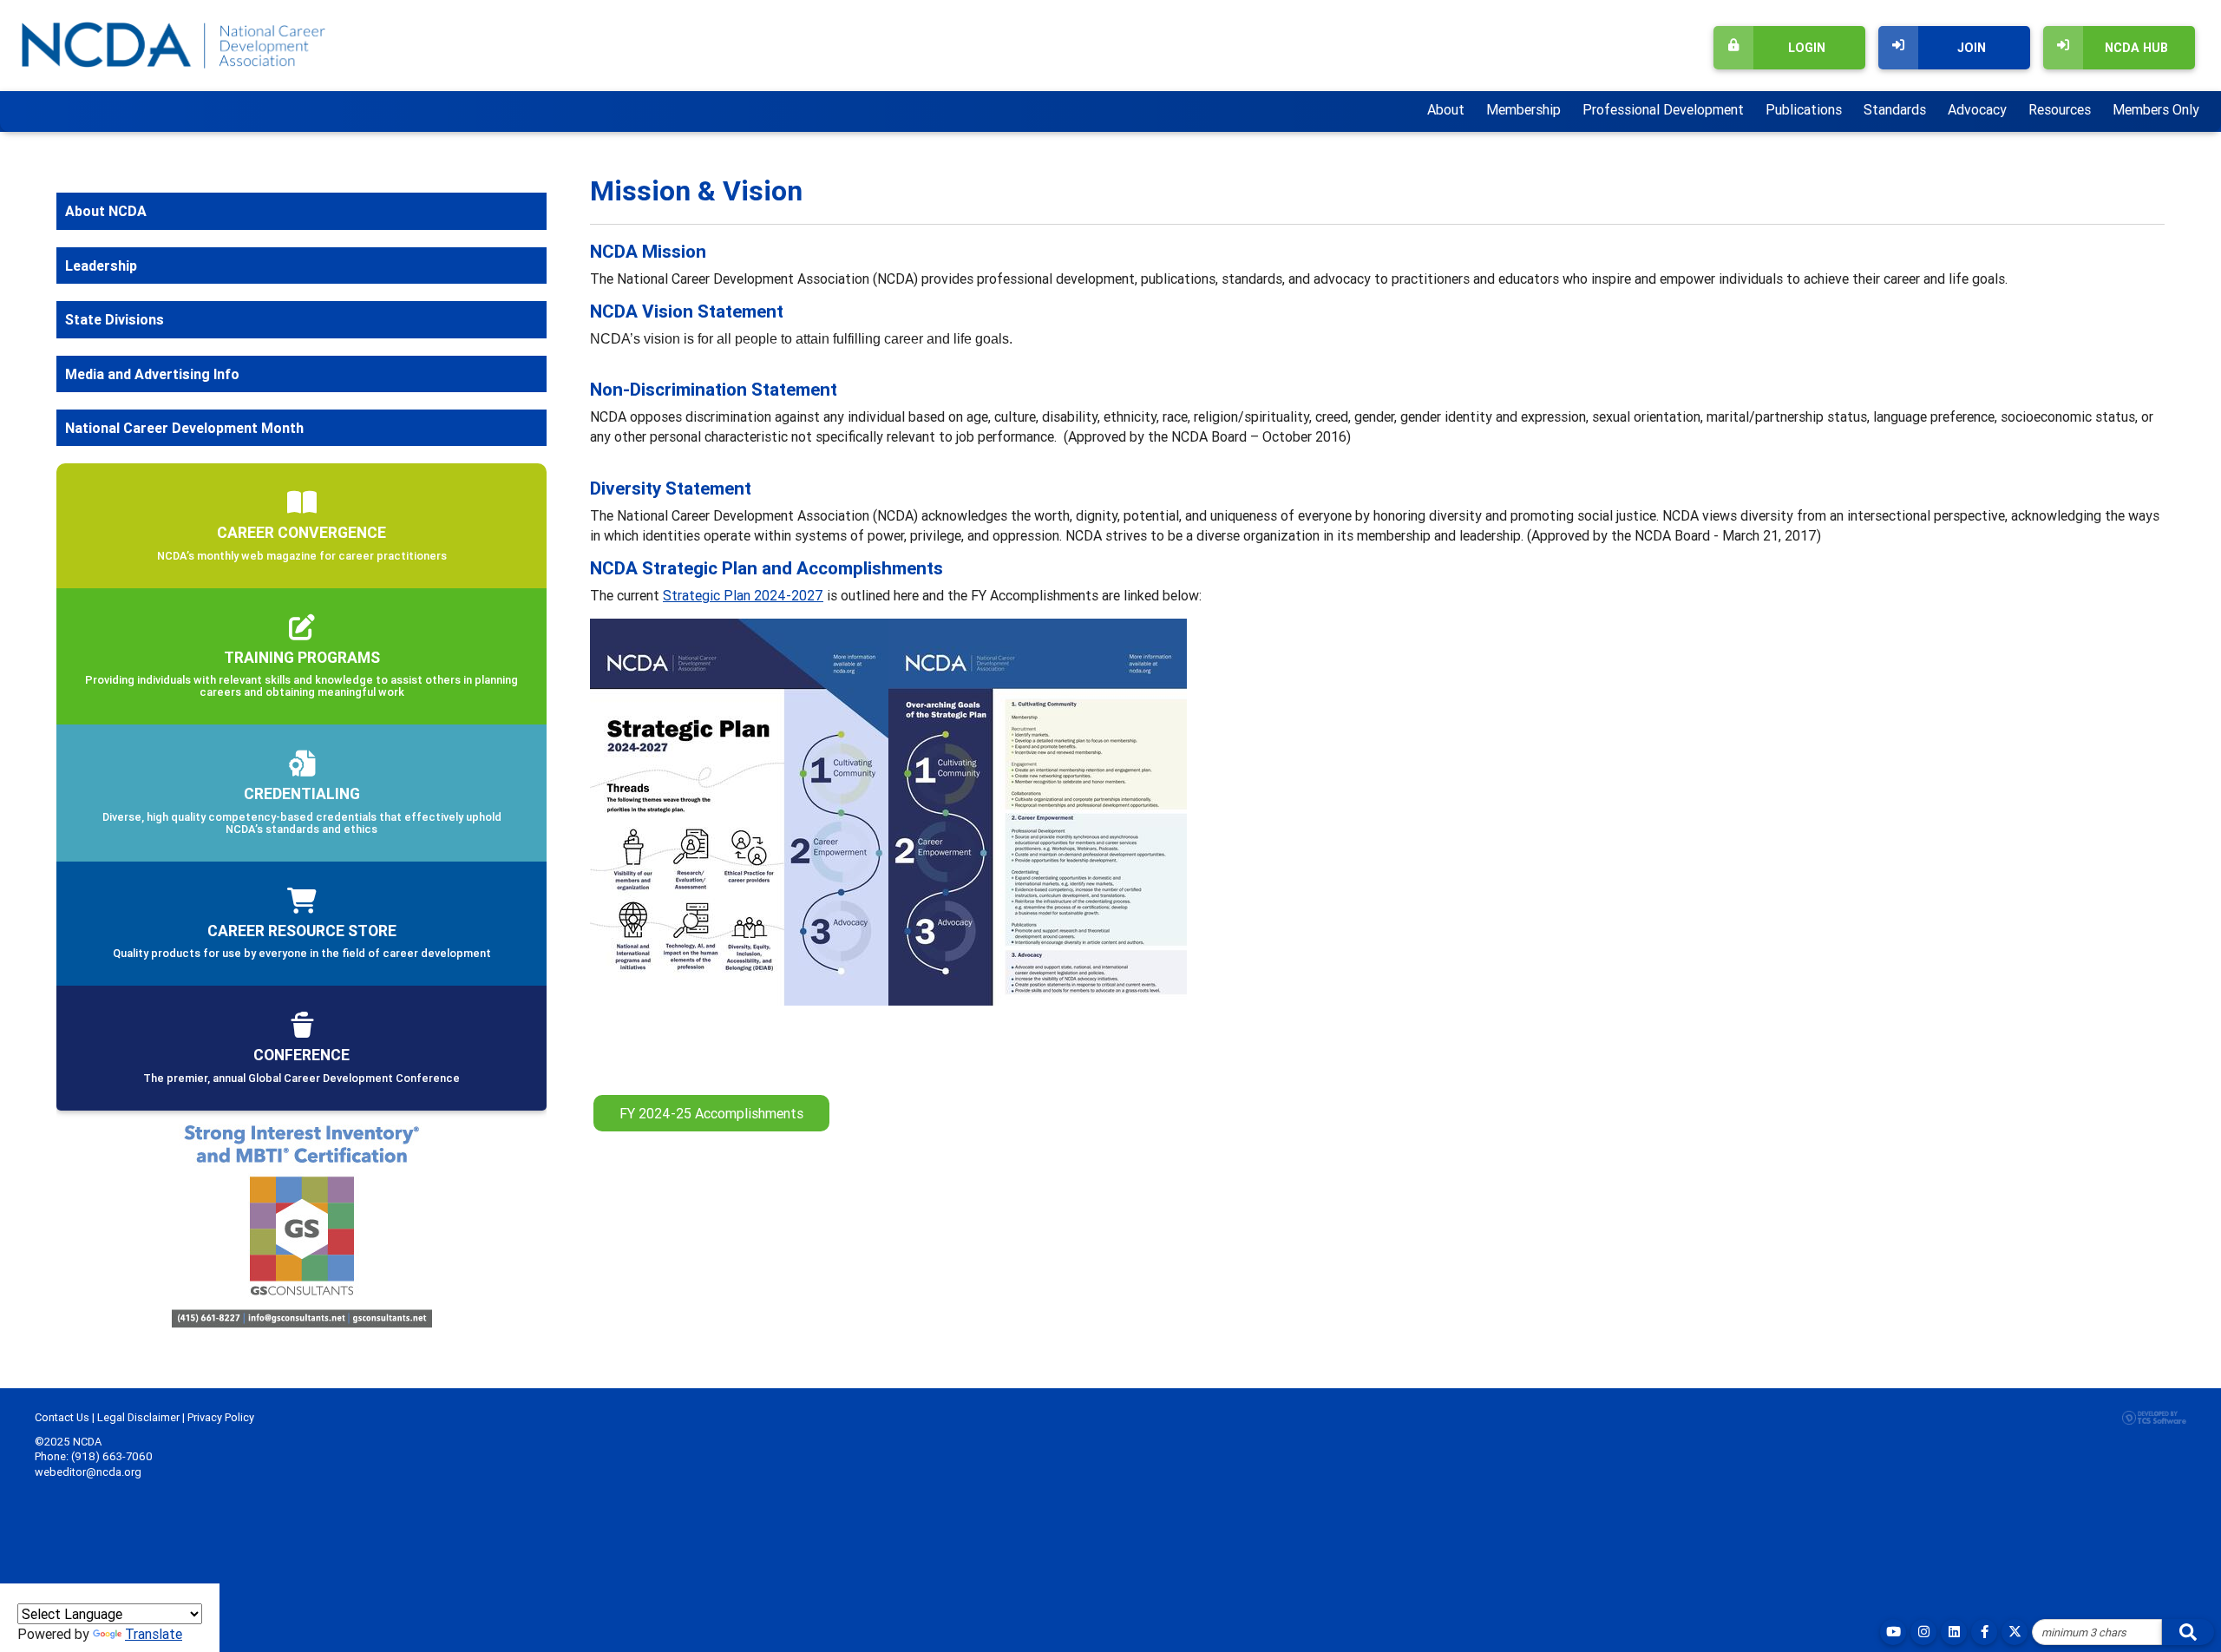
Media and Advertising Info (152, 374)
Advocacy (1977, 109)
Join (1972, 48)
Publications (1804, 109)
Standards (1895, 109)
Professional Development (1663, 109)
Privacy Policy (221, 1417)
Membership (1523, 109)
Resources (2060, 109)
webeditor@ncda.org (88, 1472)
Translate (154, 1634)
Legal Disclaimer (138, 1417)
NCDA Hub (2136, 48)
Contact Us (62, 1417)
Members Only (2156, 109)
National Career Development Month (184, 428)
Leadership (101, 265)
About (1446, 109)
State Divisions (115, 319)
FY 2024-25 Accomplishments (711, 1113)
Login (1807, 48)
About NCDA (106, 211)
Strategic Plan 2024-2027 (743, 595)
